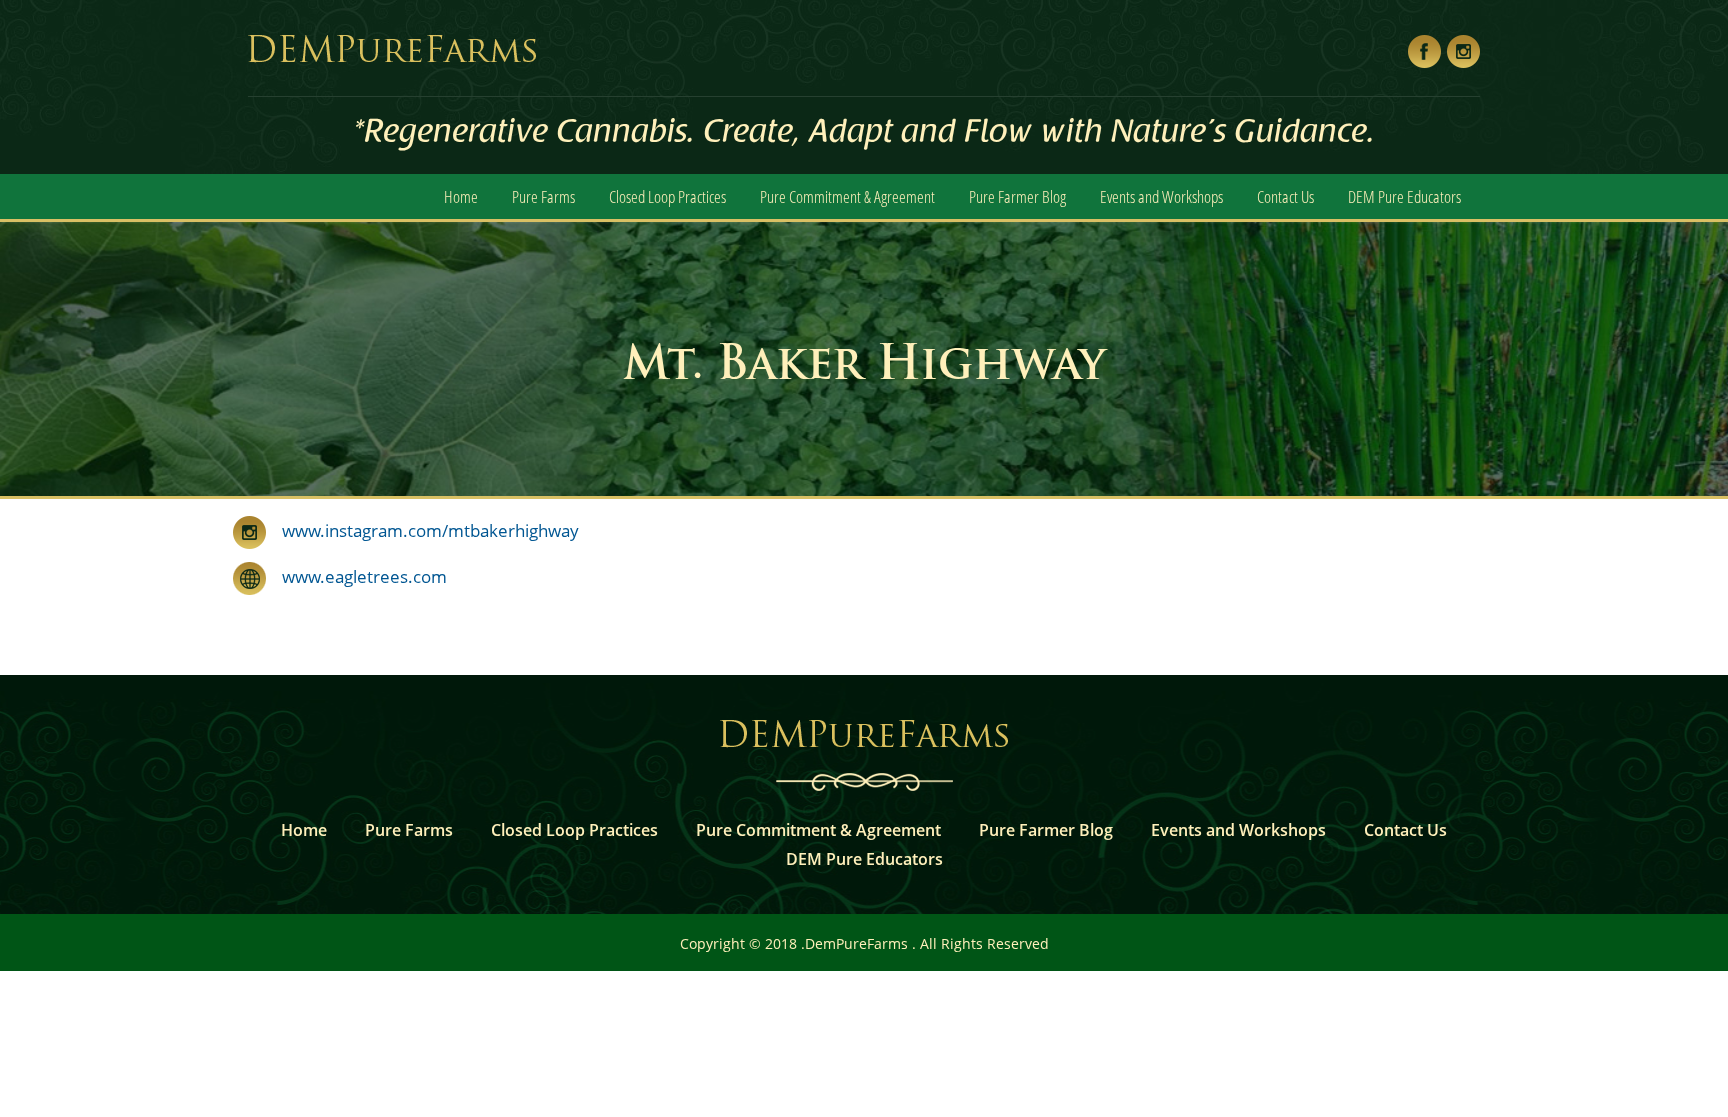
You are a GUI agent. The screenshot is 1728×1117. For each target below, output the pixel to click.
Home (461, 196)
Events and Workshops (1161, 196)
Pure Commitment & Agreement (847, 196)
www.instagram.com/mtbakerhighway (430, 530)
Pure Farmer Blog (1017, 196)
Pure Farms (543, 196)
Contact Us (1285, 196)
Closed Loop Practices (667, 196)
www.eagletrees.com (356, 576)
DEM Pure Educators (1404, 196)
